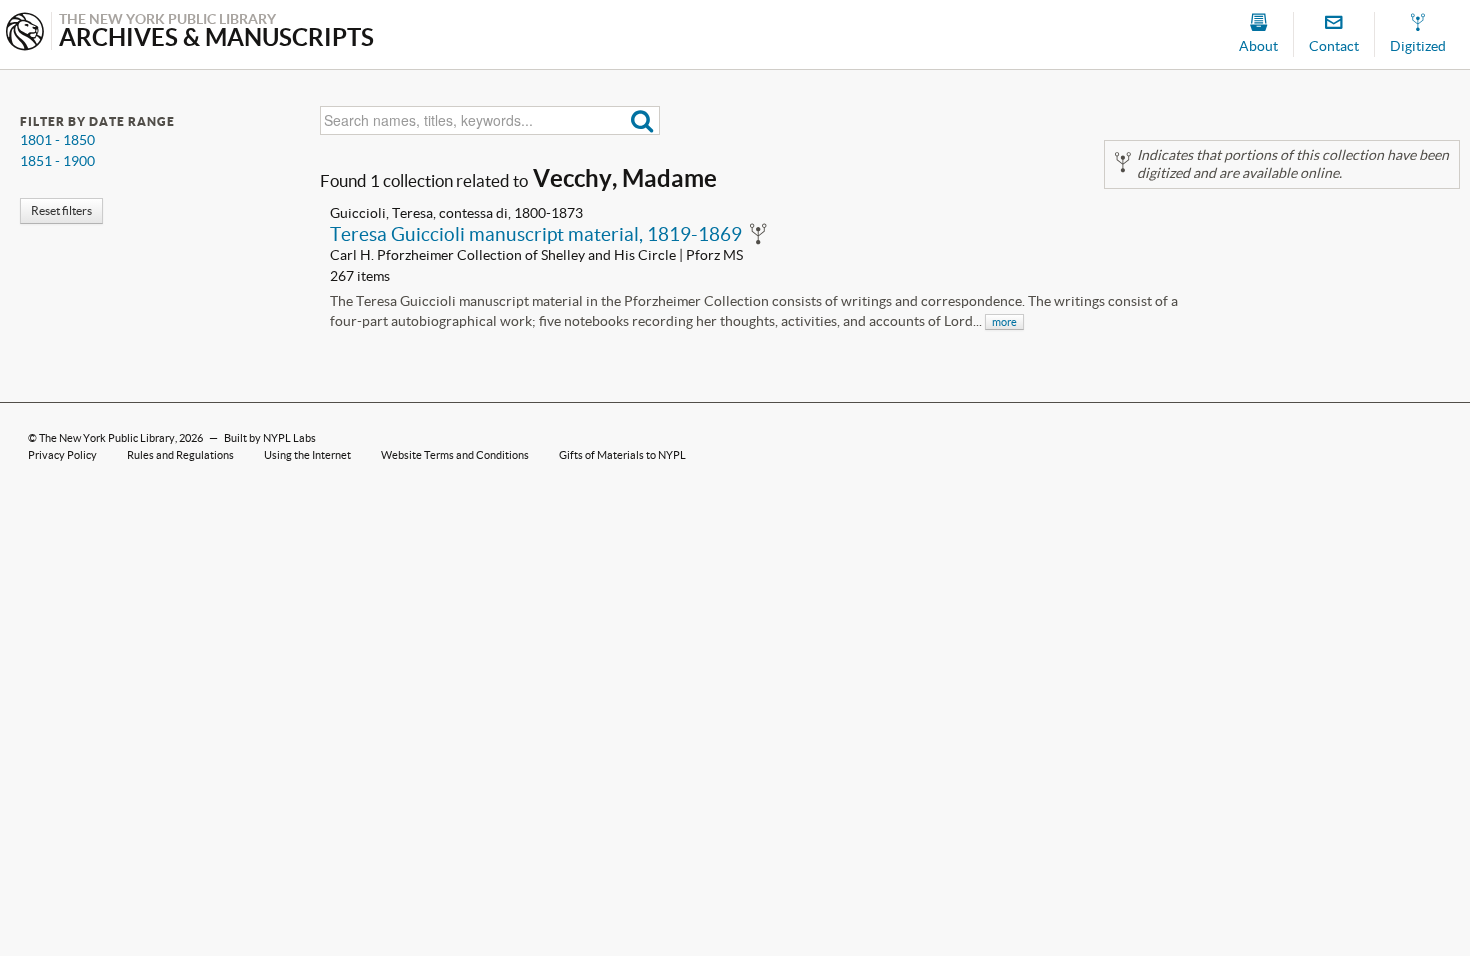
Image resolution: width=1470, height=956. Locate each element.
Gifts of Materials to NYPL (622, 455)
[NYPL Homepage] (25, 33)
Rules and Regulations (180, 455)
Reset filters (61, 210)
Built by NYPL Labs (270, 438)
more (1004, 322)
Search (642, 120)
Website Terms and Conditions (455, 455)
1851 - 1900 (57, 161)
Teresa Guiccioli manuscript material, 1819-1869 (536, 234)
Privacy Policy (62, 455)
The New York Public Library (107, 438)
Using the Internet (307, 455)
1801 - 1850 (57, 140)
